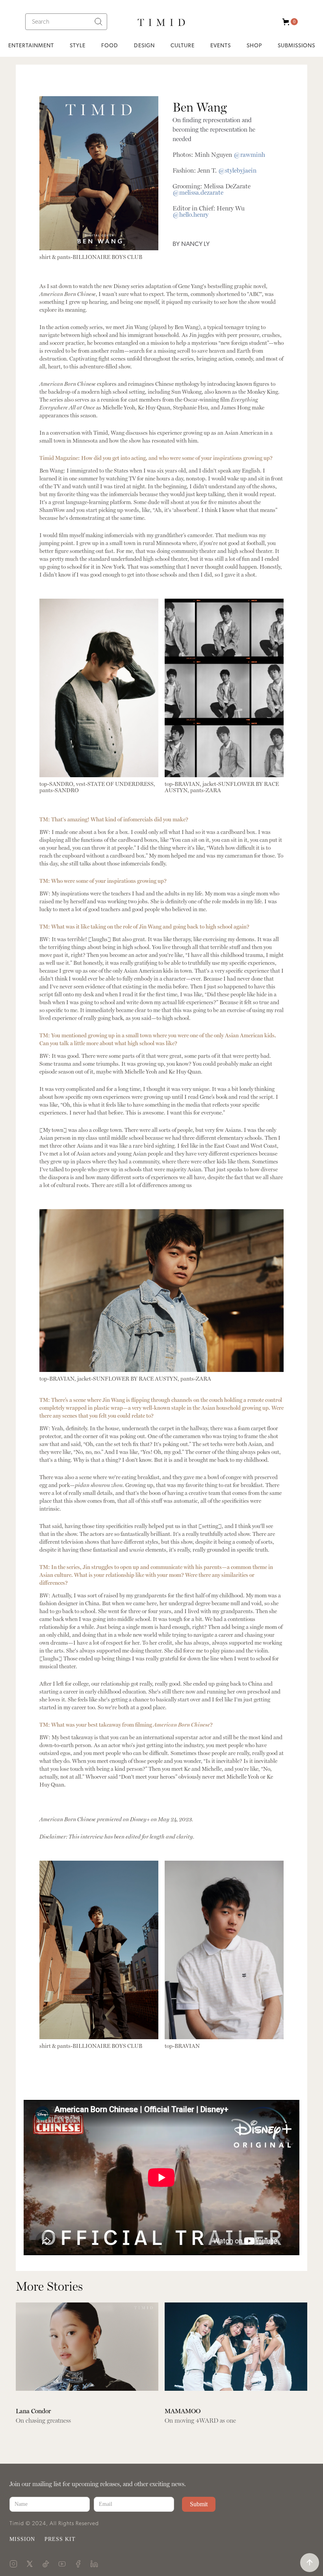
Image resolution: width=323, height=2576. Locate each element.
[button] (288, 22)
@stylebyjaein (237, 171)
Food (110, 46)
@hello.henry (190, 215)
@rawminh (249, 155)
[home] (161, 21)
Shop (254, 46)
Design (144, 46)
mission (22, 2539)
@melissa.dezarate (198, 193)
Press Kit (60, 2539)
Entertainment (31, 46)
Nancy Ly (195, 244)
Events (221, 46)
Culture (183, 46)
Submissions (296, 46)
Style (78, 46)
